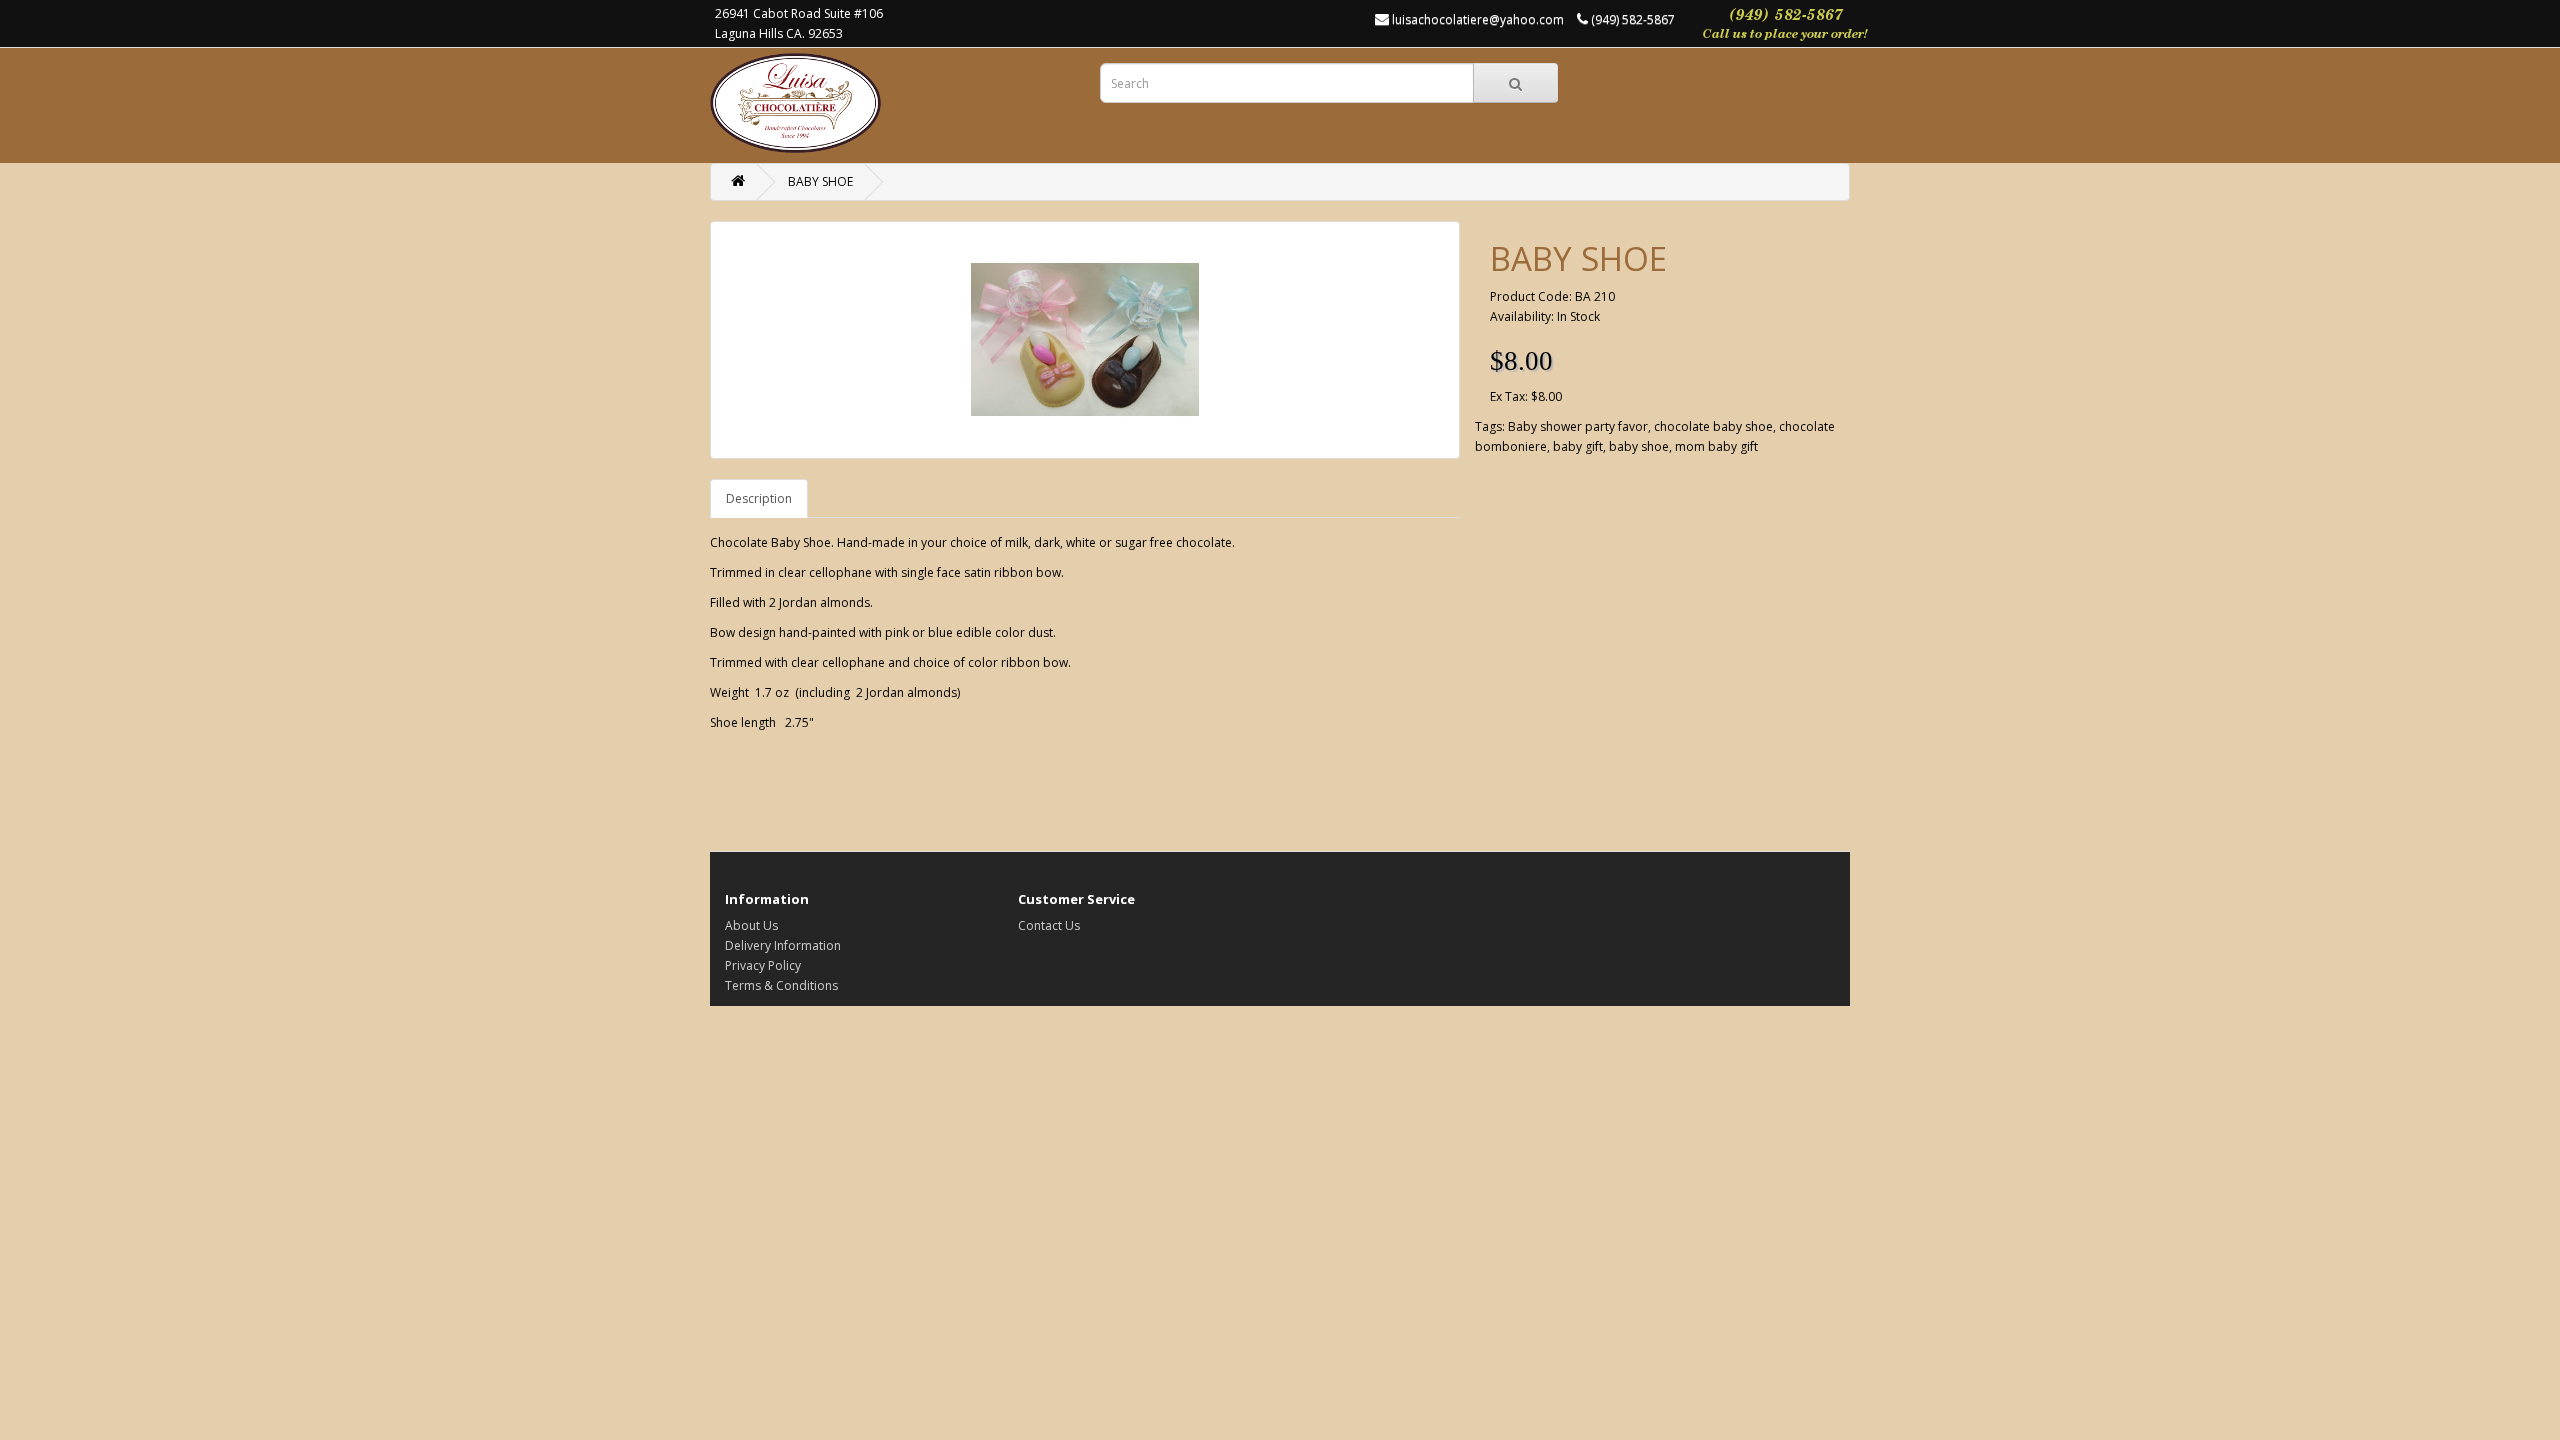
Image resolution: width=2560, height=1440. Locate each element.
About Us (751, 925)
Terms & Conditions (781, 985)
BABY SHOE (820, 181)
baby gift (1578, 446)
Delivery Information (783, 945)
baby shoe (1639, 446)
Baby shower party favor (1578, 426)
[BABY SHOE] (1085, 340)
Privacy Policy (763, 965)
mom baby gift (1716, 446)
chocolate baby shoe (1713, 426)
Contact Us (1049, 925)
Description (759, 498)
